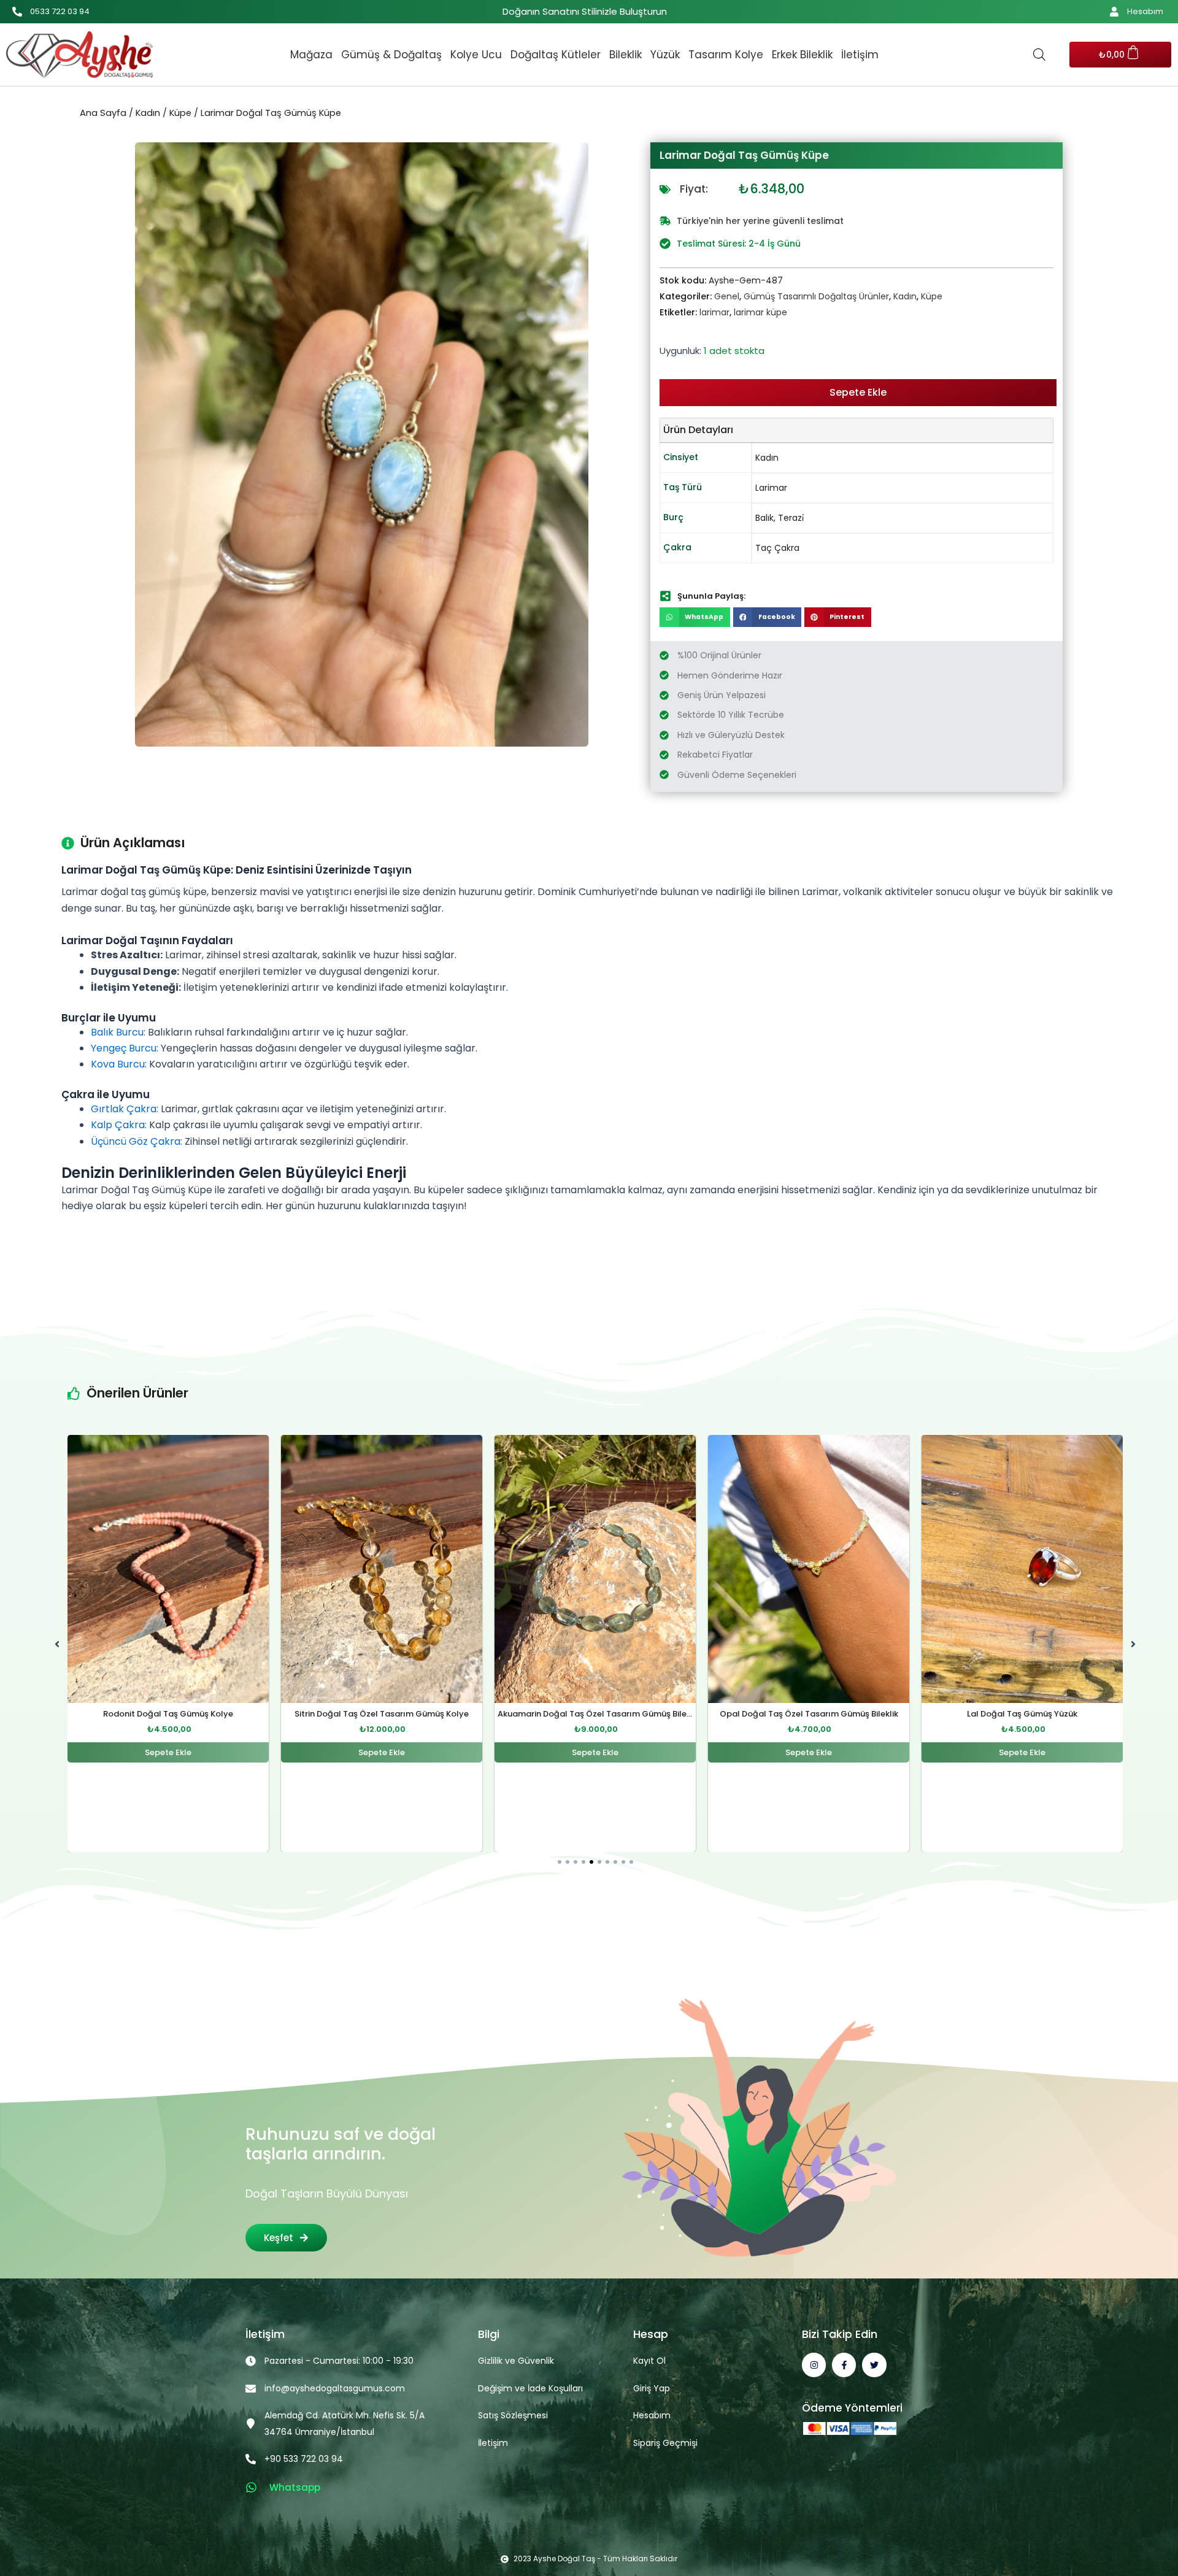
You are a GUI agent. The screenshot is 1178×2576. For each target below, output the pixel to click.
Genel (727, 296)
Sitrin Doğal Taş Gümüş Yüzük (1022, 1714)
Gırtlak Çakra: (125, 1109)
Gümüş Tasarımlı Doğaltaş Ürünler (816, 296)
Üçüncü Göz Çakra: (137, 1141)
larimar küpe (760, 312)
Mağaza (311, 55)
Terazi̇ (791, 518)
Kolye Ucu (476, 55)
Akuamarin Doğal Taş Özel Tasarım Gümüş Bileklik (385, 1714)
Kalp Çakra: (119, 1125)
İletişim (860, 55)
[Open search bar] (1039, 55)
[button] (695, 617)
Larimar (771, 488)
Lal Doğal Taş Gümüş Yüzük (809, 1714)
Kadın (148, 113)
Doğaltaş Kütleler (556, 55)
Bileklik (626, 55)
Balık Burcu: (118, 1032)
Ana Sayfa (103, 113)
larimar (714, 312)
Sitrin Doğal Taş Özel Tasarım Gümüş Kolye (168, 1714)
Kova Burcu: (119, 1064)
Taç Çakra (777, 548)
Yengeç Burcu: (125, 1048)
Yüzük (665, 55)
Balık (764, 518)
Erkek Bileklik (802, 55)
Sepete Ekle (858, 392)
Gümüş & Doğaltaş (391, 55)
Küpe (180, 113)
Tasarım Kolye (726, 55)
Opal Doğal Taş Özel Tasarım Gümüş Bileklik (595, 1714)
